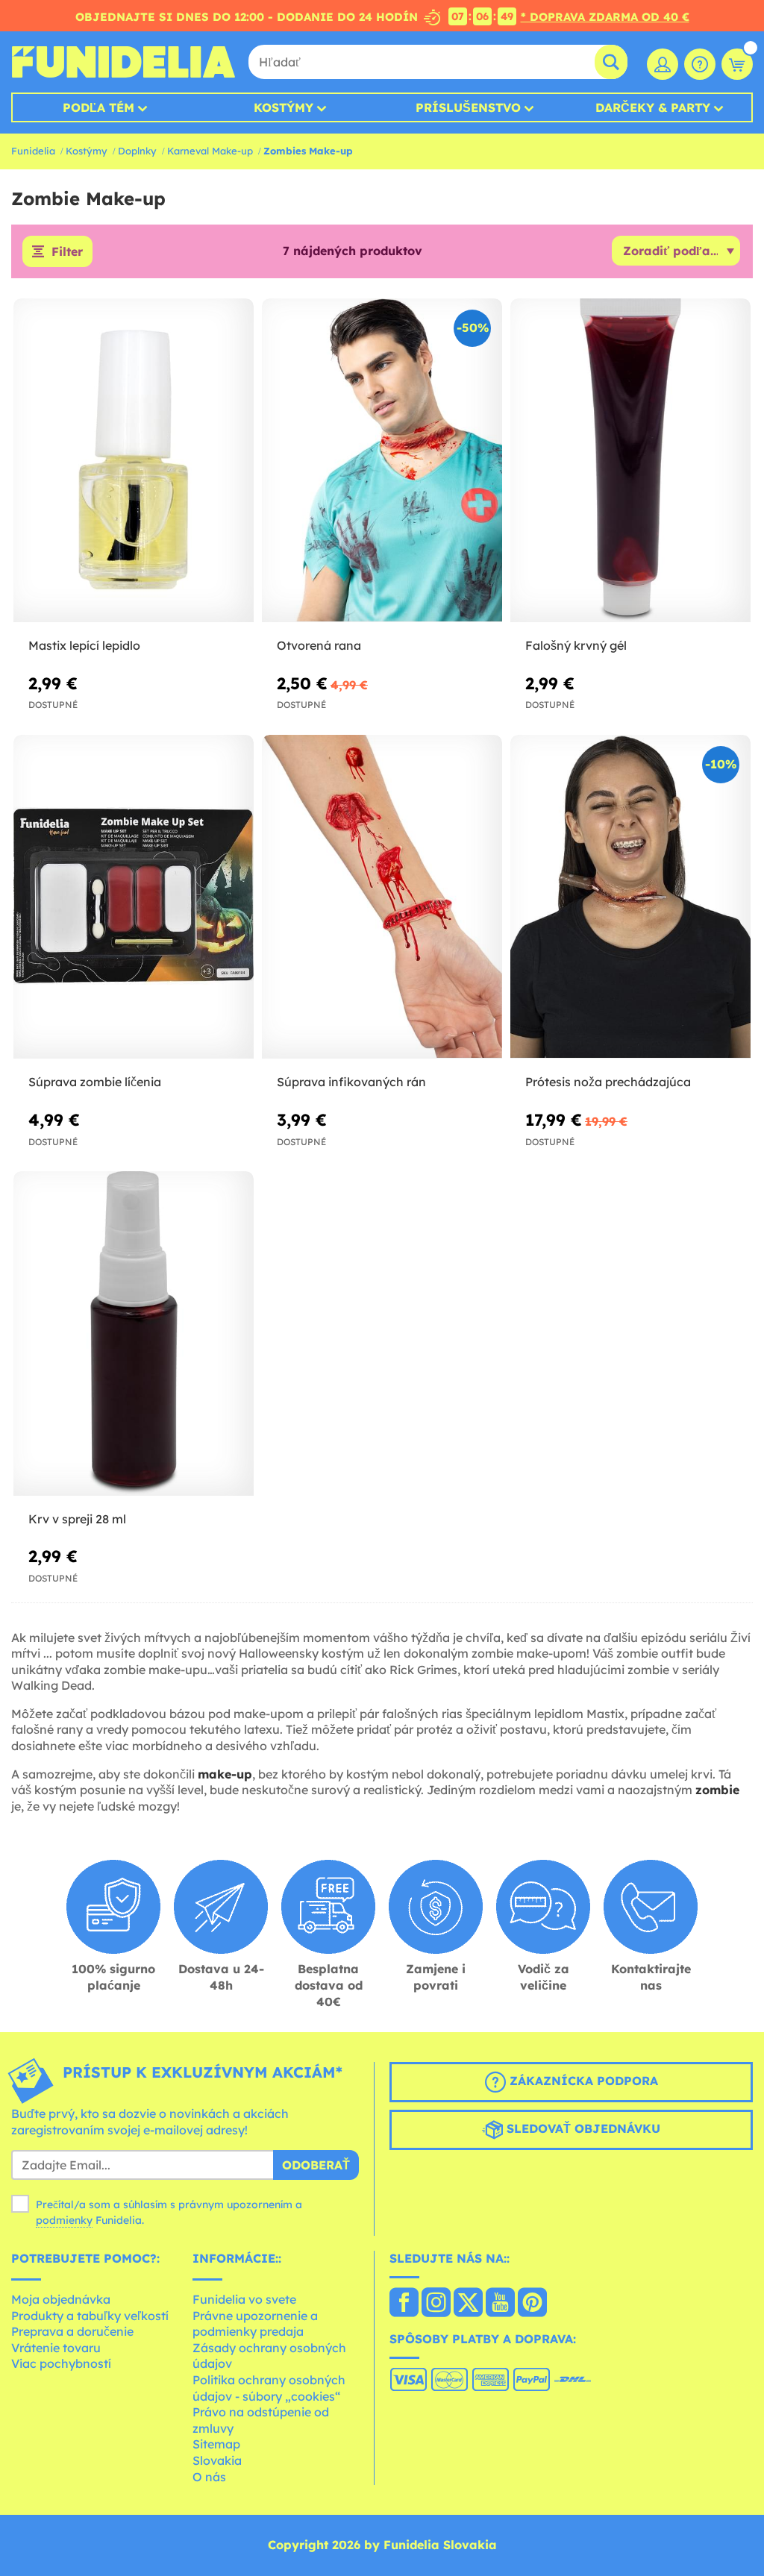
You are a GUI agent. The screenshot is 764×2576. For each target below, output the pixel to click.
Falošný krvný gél (576, 645)
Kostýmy (284, 107)
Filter (67, 251)
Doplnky (137, 151)
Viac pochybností (61, 2363)
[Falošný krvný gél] (630, 461)
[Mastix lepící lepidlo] (134, 461)
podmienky (64, 2220)
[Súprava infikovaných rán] (382, 897)
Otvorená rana (319, 645)
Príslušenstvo (468, 107)
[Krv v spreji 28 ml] (134, 1334)
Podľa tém (98, 107)
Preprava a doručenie (72, 2331)
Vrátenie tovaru (56, 2348)
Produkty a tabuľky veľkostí (90, 2316)
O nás (209, 2477)
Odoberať (316, 2165)
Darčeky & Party (653, 107)
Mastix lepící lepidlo (84, 645)
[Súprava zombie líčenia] (134, 897)
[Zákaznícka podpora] (700, 64)
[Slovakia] (404, 2304)
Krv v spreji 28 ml (77, 1519)
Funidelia (33, 151)
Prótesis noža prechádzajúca (608, 1082)
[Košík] (737, 64)
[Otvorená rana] (382, 461)
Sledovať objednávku (582, 2128)
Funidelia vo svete (244, 2299)
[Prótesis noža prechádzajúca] (630, 897)
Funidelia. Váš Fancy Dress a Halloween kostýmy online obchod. (123, 62)
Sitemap (216, 2444)
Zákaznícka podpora (582, 2081)
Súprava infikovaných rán (351, 1082)
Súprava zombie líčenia (95, 1082)
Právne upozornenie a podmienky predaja (255, 2324)
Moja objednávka (61, 2299)
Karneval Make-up (210, 151)
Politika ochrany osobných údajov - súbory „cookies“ (269, 2388)
